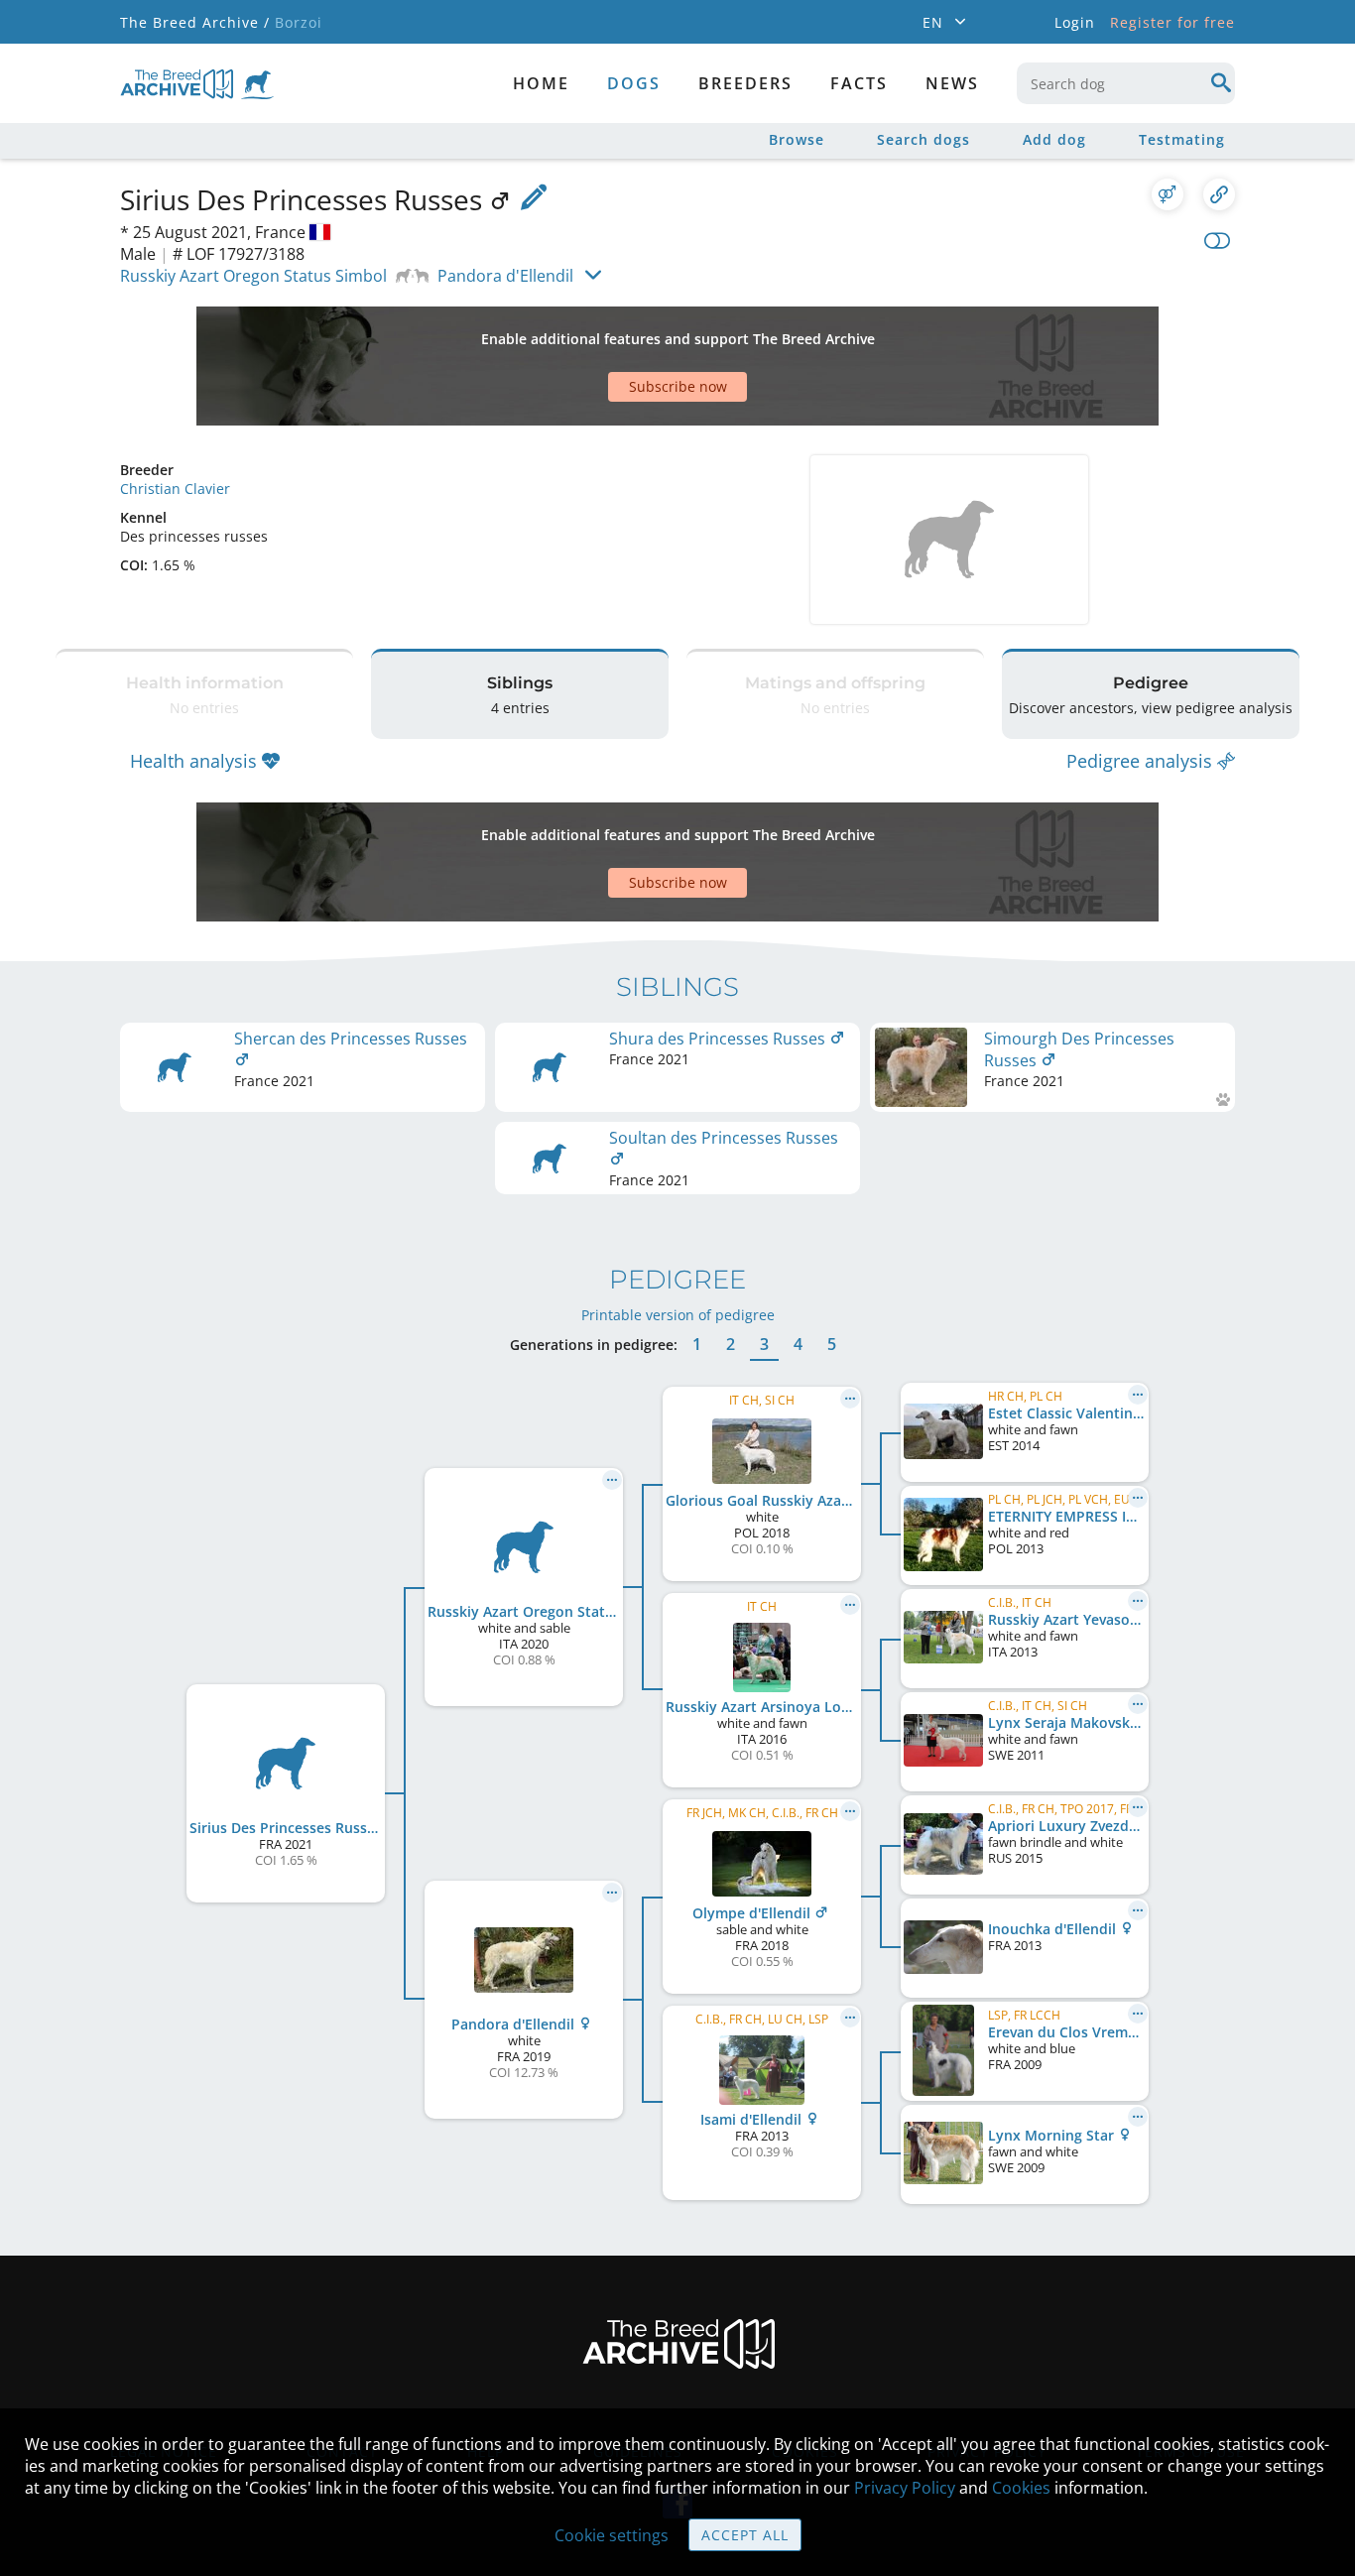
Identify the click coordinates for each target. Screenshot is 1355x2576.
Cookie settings (612, 2535)
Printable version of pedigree (678, 1315)
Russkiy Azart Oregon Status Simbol (253, 276)
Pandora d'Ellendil (505, 276)
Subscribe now (678, 386)
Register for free (1172, 22)
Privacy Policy (905, 2488)
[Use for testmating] (1168, 194)
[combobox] (1126, 83)
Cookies (1021, 2488)
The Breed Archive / (195, 22)
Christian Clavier (175, 489)
